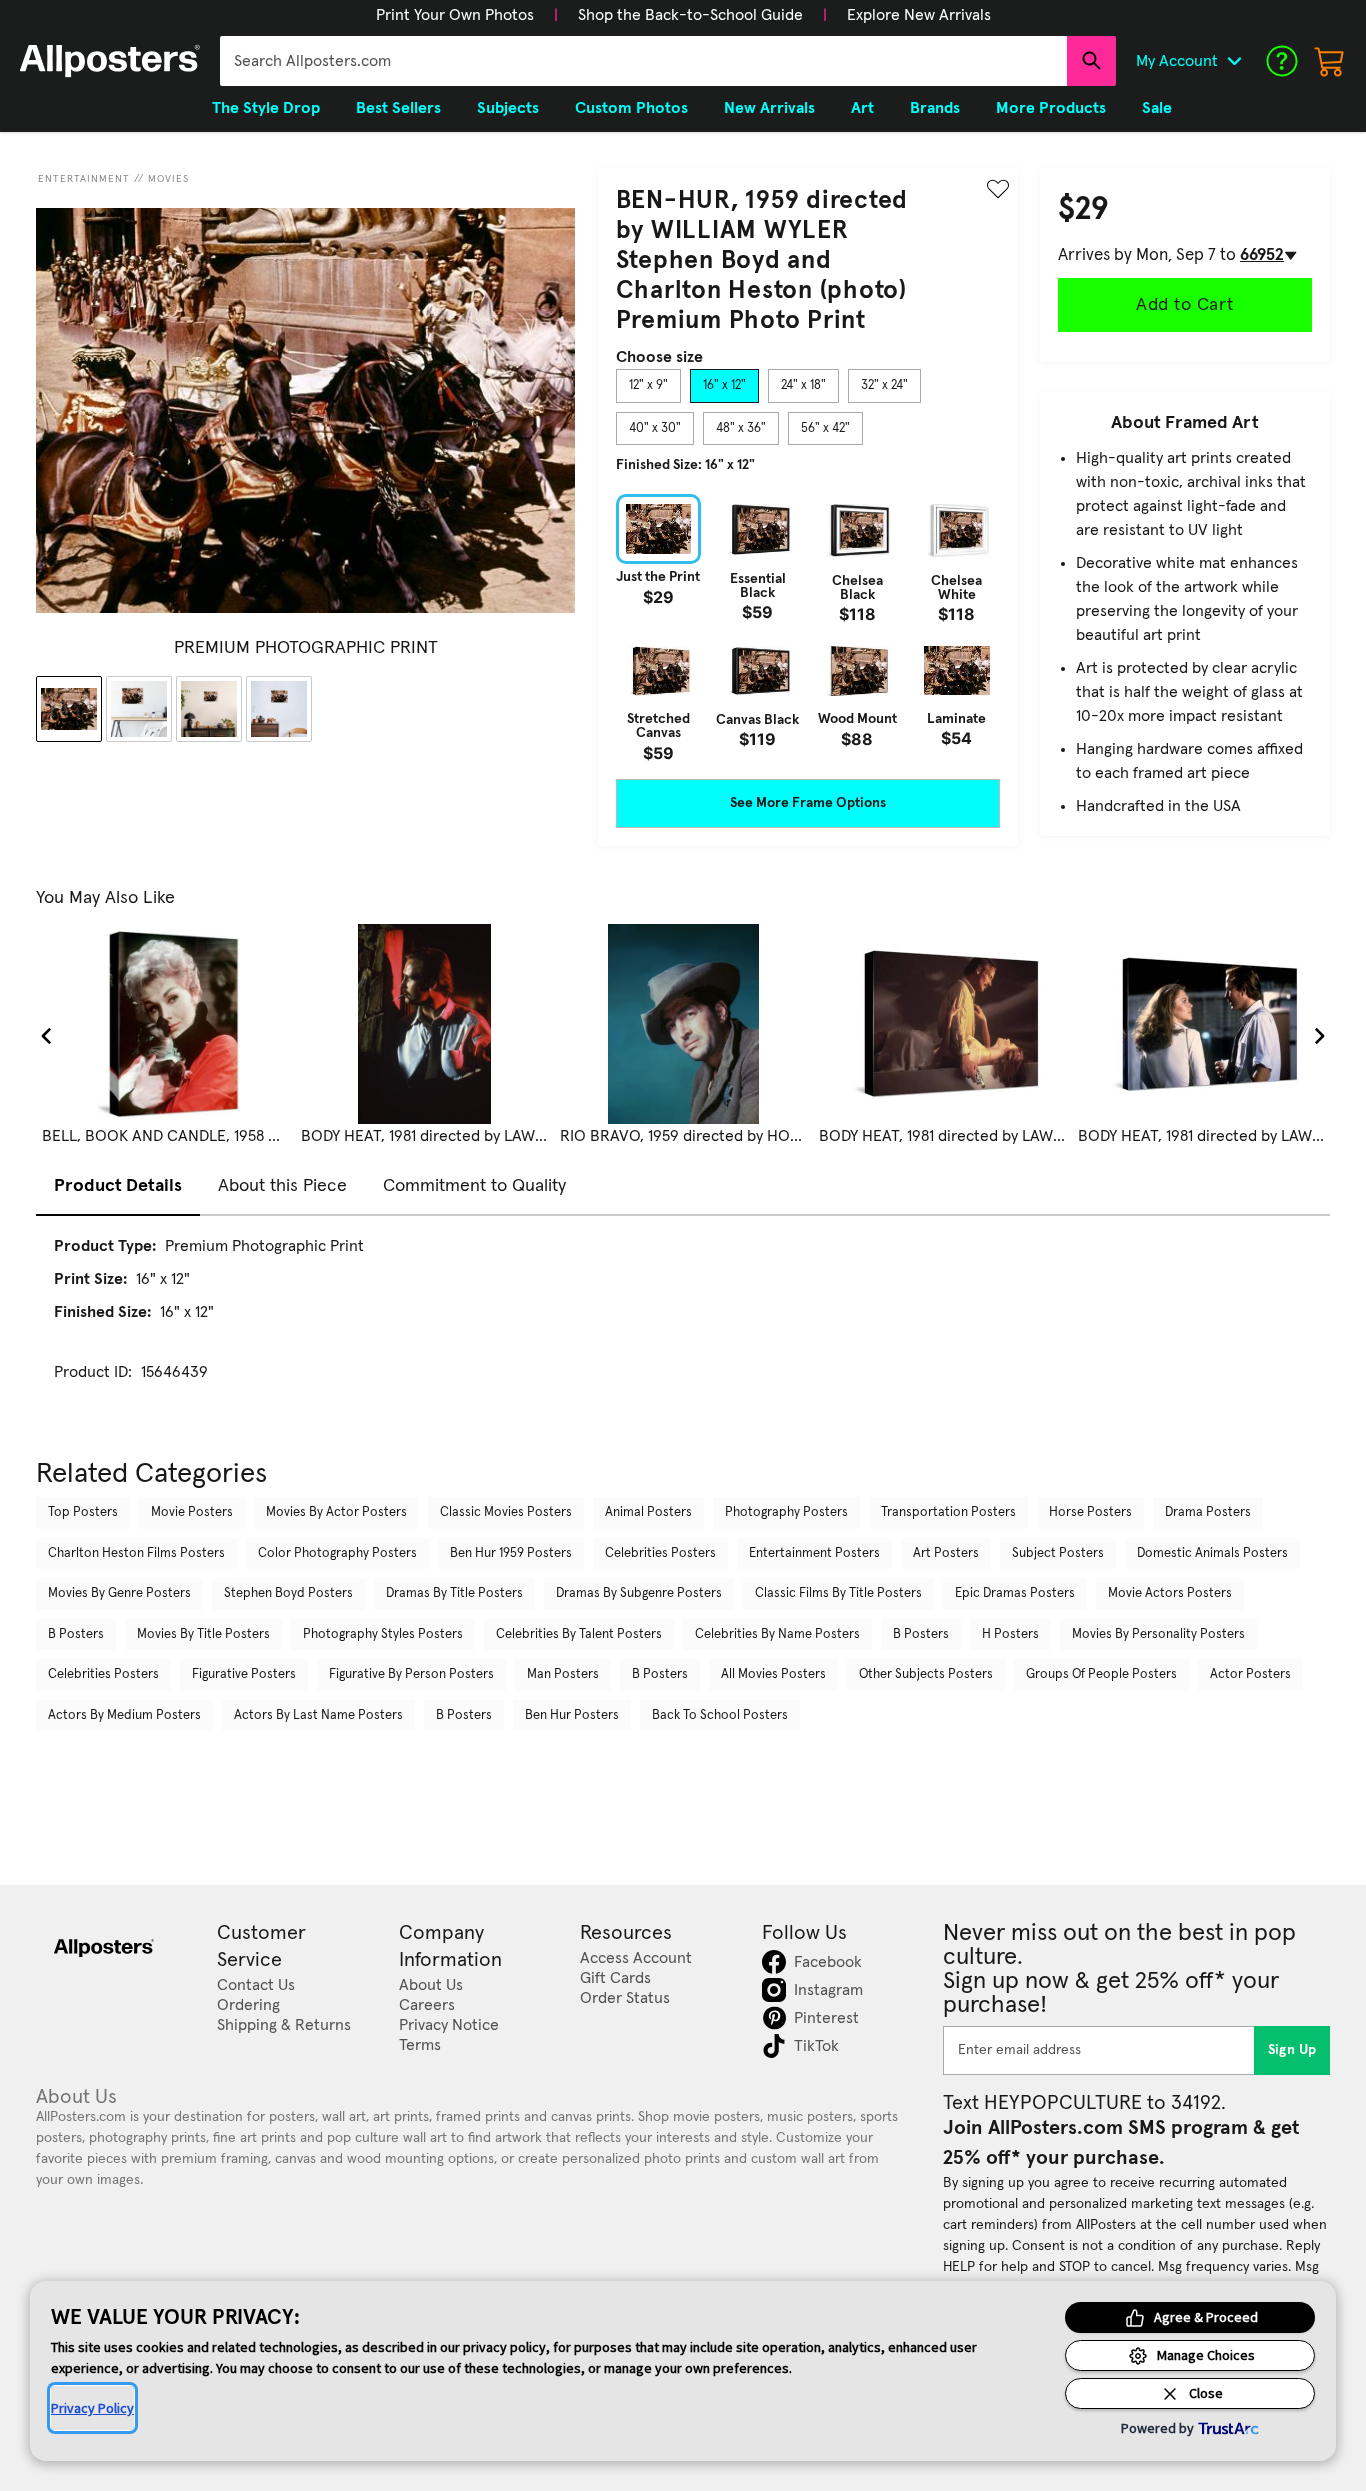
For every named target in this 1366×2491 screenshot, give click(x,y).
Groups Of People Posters (1101, 1674)
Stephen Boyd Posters (288, 1593)
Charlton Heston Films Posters (136, 1553)
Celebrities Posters (660, 1553)
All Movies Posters (773, 1674)
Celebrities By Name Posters (777, 1634)
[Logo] (110, 61)
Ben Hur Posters (572, 1715)
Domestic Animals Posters (1212, 1553)
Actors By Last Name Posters (318, 1715)
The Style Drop (266, 108)
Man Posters (563, 1674)
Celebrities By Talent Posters (579, 1634)
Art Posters (946, 1553)
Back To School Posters (720, 1715)
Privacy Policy (92, 2408)
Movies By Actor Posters (336, 1512)
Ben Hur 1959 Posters (511, 1553)
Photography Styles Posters (383, 1634)
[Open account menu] (1234, 61)
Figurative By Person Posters (411, 1674)
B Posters (76, 1634)
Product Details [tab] (118, 1186)
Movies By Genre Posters (119, 1593)
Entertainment (84, 179)
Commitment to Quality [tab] (474, 1186)
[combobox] (643, 61)
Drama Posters (1208, 1512)
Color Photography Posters (337, 1553)
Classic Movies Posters (506, 1512)
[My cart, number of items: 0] (1330, 61)
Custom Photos (631, 108)
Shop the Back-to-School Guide (690, 15)
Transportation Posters (948, 1512)
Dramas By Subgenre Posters (639, 1593)
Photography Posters (786, 1512)
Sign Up (1292, 2050)
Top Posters (83, 1512)
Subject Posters (1058, 1553)
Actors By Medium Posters (124, 1715)
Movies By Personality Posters (1158, 1634)
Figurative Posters (244, 1674)
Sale (1157, 108)
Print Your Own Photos (455, 15)
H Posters (1010, 1634)
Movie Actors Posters (1170, 1593)
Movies (168, 179)
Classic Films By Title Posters (838, 1593)
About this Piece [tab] (282, 1186)
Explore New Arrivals (919, 15)
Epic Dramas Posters (1015, 1593)
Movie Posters (192, 1512)
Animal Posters (648, 1512)
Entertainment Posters (814, 1553)
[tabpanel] (808, 627)
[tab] (648, 386)
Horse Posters (1090, 1512)
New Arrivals (769, 108)
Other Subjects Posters (926, 1674)
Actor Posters (1250, 1674)
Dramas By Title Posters (454, 1593)
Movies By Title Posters (203, 1634)
